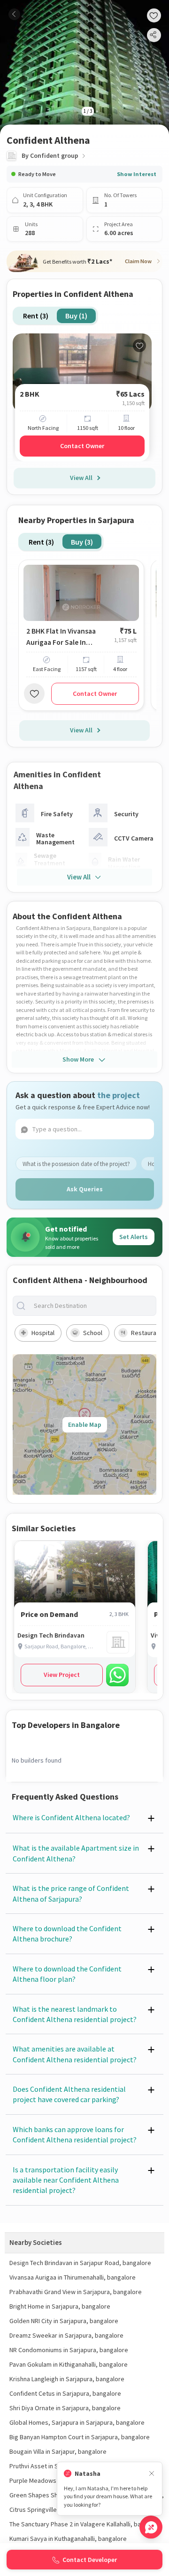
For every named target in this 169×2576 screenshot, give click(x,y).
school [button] (93, 1333)
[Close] (152, 2474)
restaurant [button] (146, 1333)
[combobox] (92, 1306)
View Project (62, 1675)
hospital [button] (43, 1333)
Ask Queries (85, 1189)
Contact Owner (82, 446)
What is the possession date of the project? (76, 1164)
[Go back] (14, 14)
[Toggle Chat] (151, 2527)
